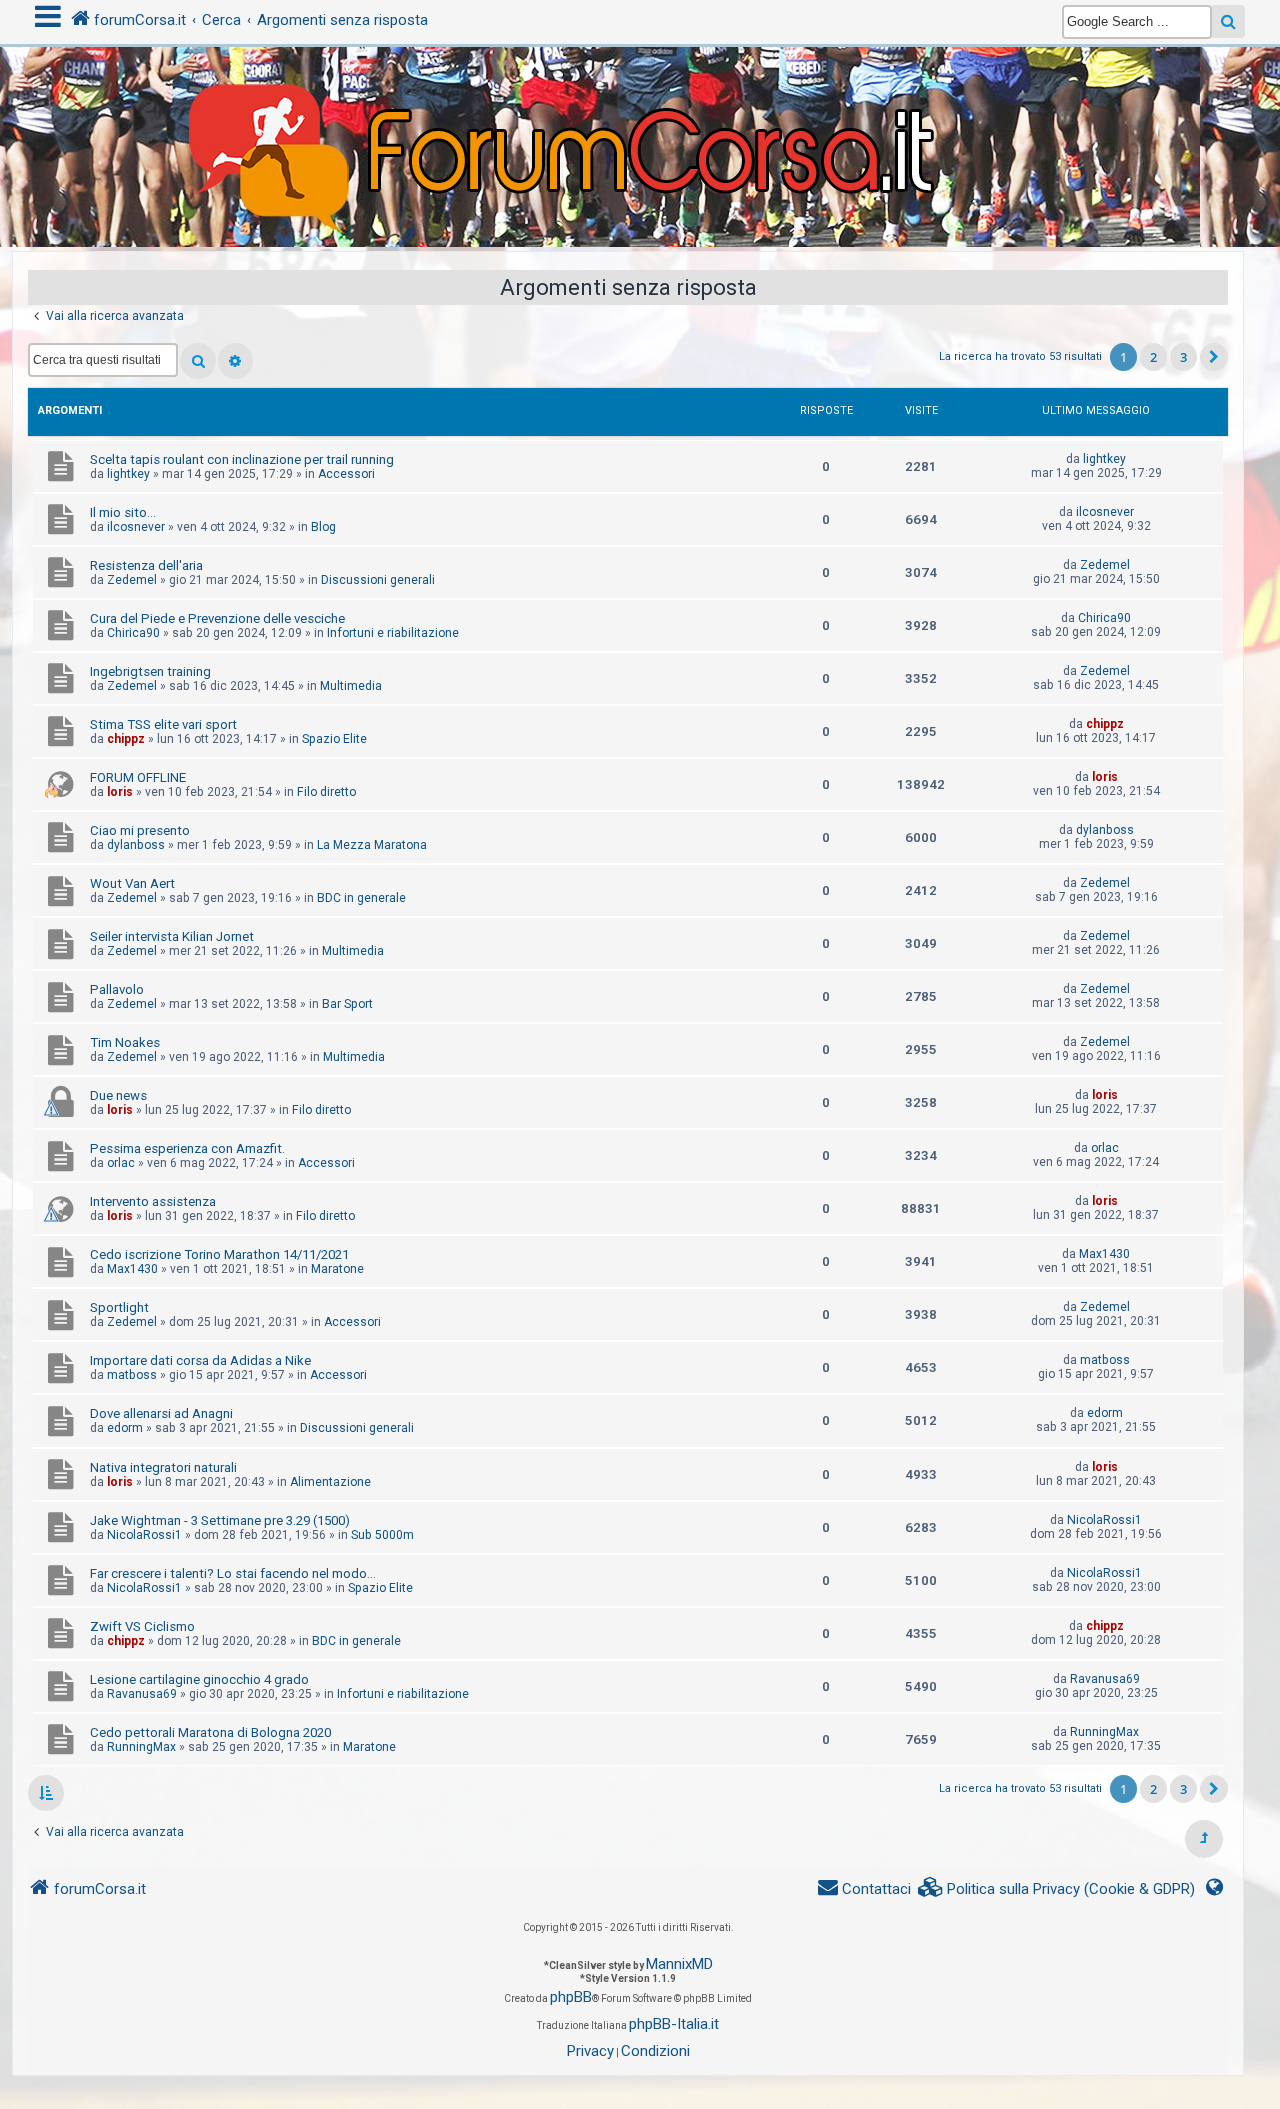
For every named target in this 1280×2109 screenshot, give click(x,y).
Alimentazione (330, 1482)
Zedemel (132, 580)
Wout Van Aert (132, 883)
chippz (126, 739)
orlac (121, 1163)
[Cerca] (198, 361)
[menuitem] (1057, 1889)
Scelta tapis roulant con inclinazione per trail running (242, 459)
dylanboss (136, 845)
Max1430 (132, 1269)
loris (120, 792)
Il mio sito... (123, 512)
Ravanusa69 (142, 1694)
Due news (118, 1095)
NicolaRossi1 (144, 1535)
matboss (132, 1375)
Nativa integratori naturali (163, 1467)
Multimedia (351, 686)
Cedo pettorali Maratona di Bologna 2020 (210, 1732)
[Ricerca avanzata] (235, 361)
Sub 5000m (382, 1535)
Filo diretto (326, 792)
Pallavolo (117, 989)
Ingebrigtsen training (150, 671)
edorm (125, 1428)
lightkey (128, 474)
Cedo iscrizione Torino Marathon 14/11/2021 (219, 1254)
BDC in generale (361, 898)
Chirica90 (133, 633)
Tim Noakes (125, 1042)
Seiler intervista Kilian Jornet (172, 936)
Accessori (346, 474)
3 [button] (1183, 357)
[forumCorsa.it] (640, 107)
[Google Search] (1228, 21)
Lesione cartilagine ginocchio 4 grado (199, 1679)
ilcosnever (136, 527)
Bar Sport (347, 1004)
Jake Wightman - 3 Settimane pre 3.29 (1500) (220, 1520)
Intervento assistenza (153, 1201)
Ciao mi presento (140, 830)
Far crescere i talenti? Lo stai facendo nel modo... (233, 1573)
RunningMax (141, 1747)
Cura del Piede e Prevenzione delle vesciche (217, 618)
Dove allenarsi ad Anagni (161, 1413)
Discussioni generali (378, 580)
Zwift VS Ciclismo (142, 1626)
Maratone (337, 1269)
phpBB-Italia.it (674, 2024)
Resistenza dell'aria (146, 565)
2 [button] (1153, 357)
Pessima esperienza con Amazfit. (187, 1148)
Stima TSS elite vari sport (163, 724)
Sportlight (119, 1307)
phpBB (571, 1997)
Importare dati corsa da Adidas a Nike (200, 1360)
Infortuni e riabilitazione (393, 633)
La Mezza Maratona (372, 845)
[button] (1214, 357)
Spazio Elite (334, 739)
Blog (323, 527)
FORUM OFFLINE (138, 777)
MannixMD (679, 1964)
